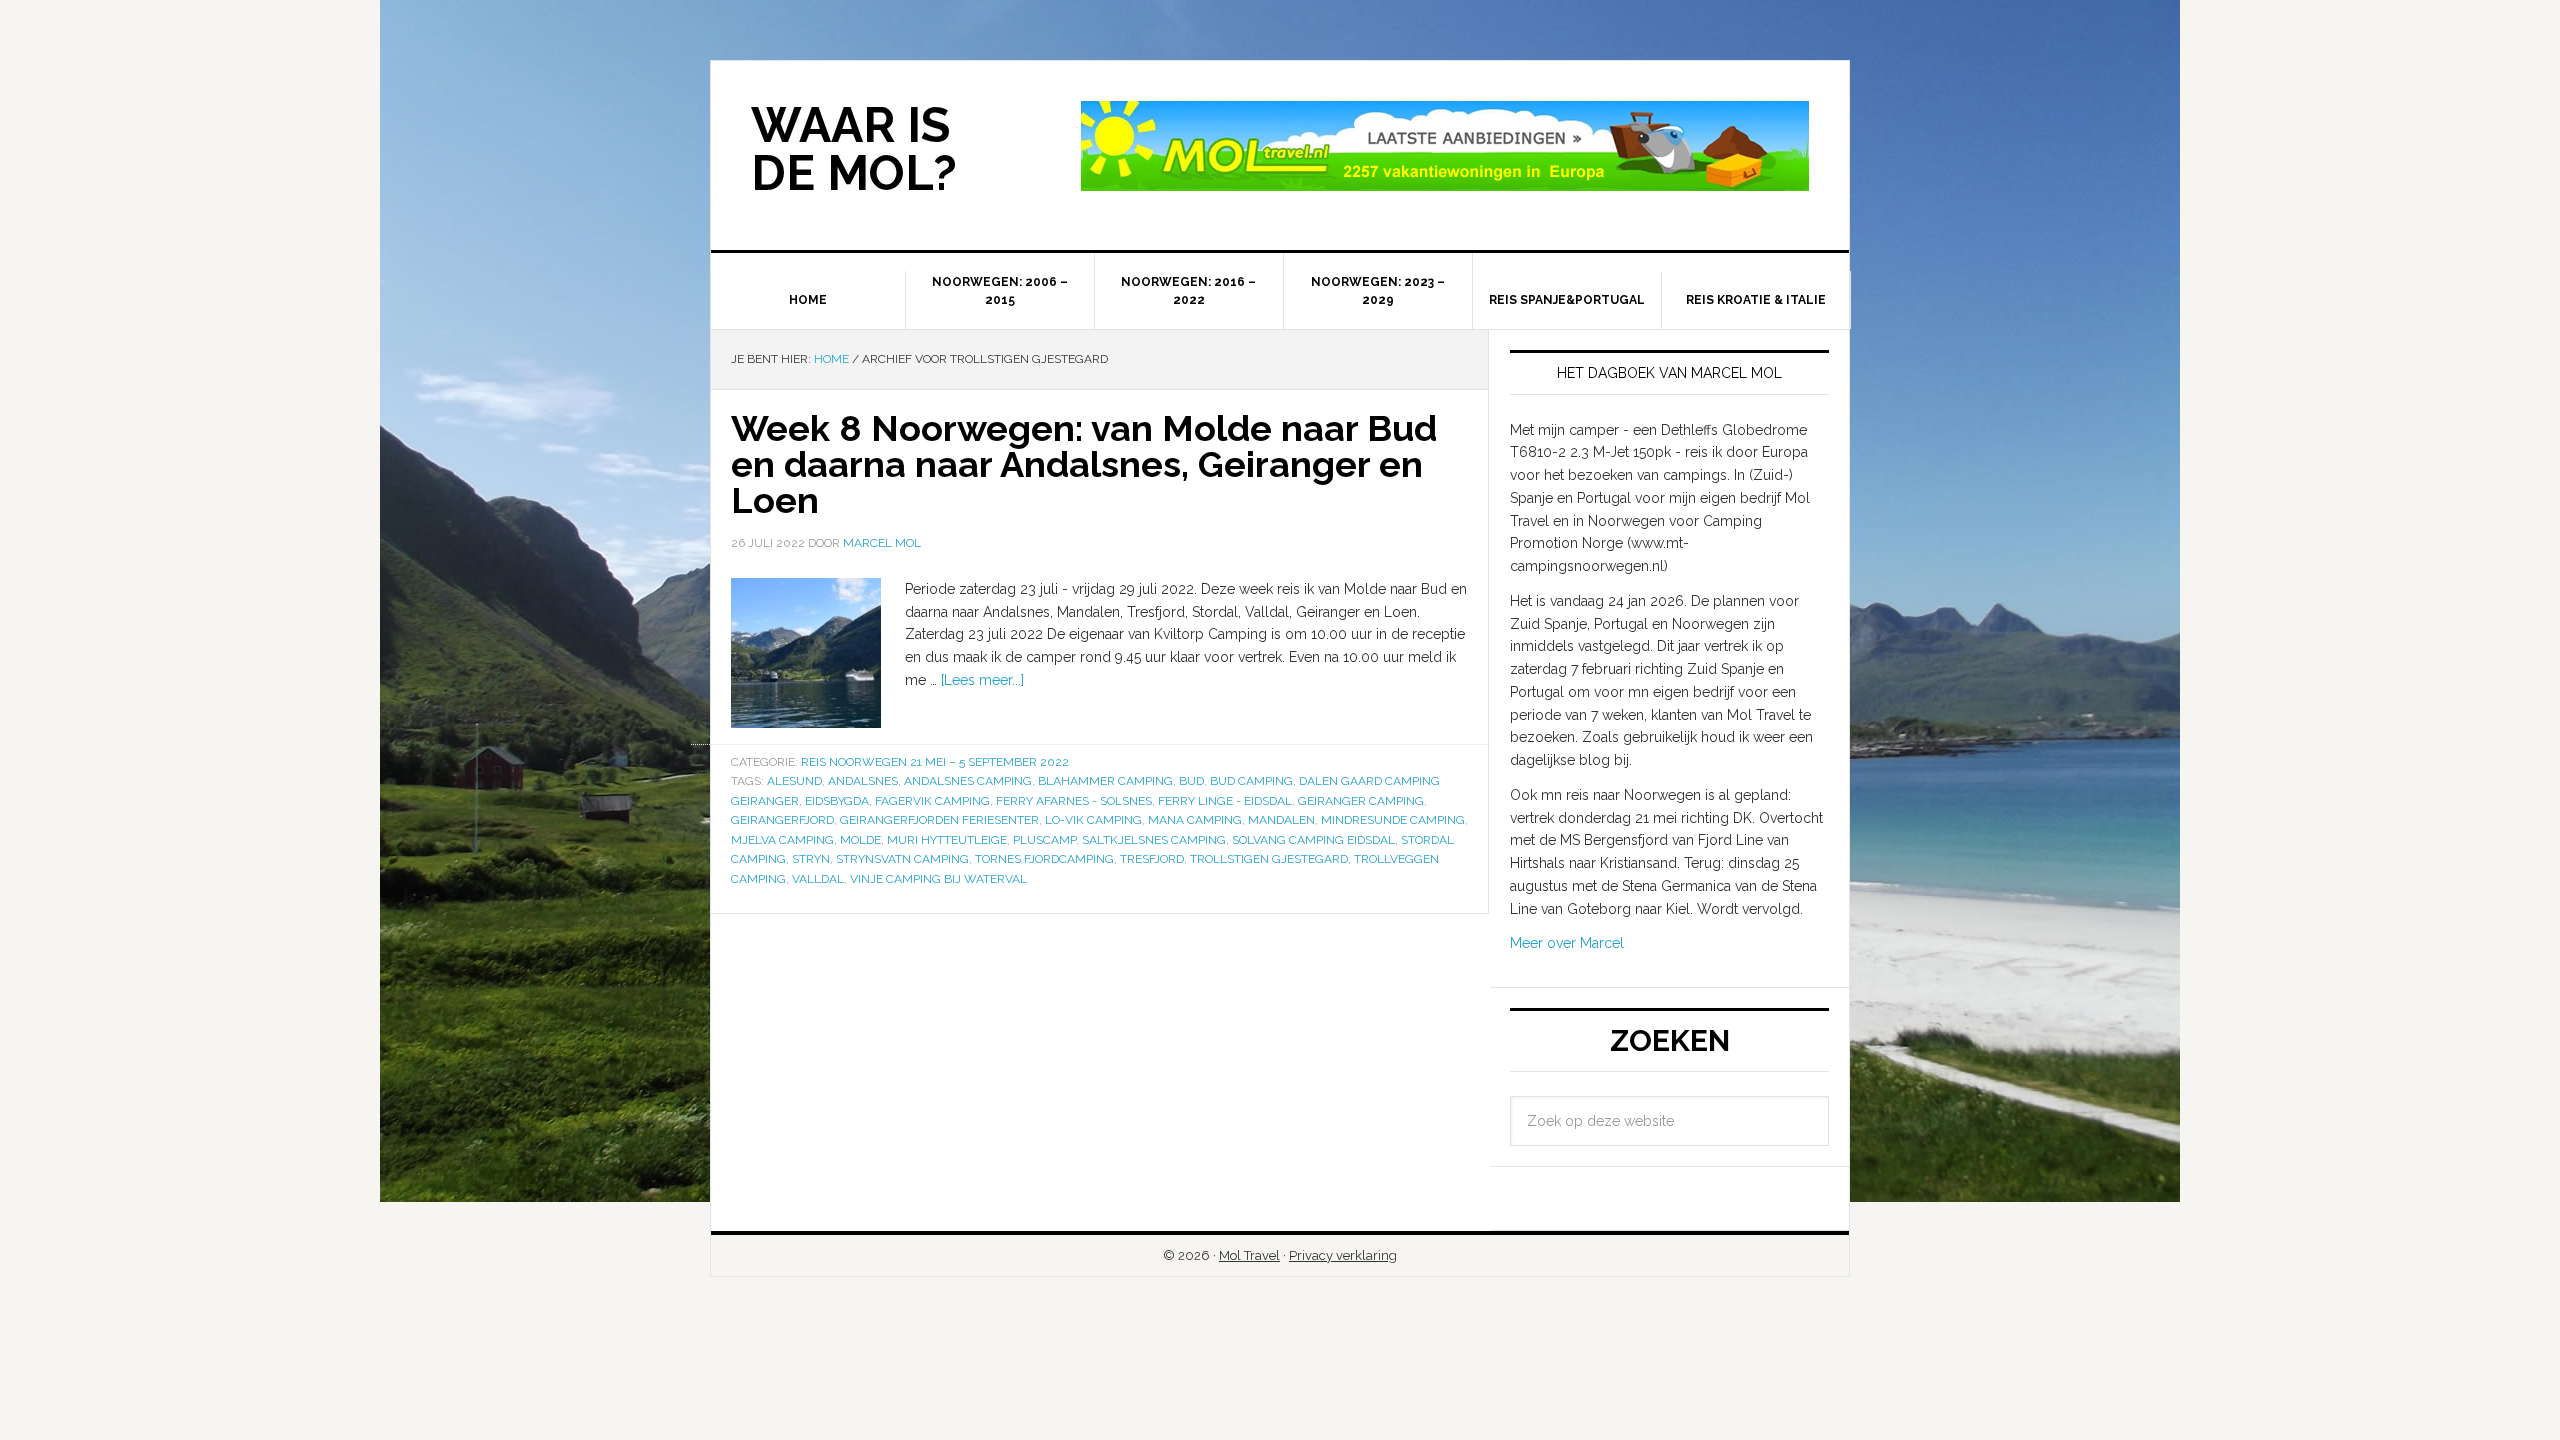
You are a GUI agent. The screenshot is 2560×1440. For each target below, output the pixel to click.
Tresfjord (1152, 859)
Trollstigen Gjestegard (1269, 859)
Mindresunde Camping (1393, 820)
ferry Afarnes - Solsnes (1074, 801)
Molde (860, 840)
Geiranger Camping (1361, 801)
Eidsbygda (837, 801)
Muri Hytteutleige (947, 840)
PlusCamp (1044, 840)
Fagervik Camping (932, 801)
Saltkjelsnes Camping (1154, 840)
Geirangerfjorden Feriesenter (939, 820)
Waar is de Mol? (854, 149)
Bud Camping (1251, 781)
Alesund (794, 781)
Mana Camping (1195, 820)
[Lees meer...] (982, 680)
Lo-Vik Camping (1093, 820)
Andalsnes (863, 781)
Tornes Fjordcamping (1044, 859)
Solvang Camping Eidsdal (1313, 840)
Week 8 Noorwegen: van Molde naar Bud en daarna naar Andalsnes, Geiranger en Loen (1084, 464)
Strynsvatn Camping (902, 859)
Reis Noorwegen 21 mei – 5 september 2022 (935, 762)
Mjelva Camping (782, 840)
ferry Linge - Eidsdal (1225, 801)
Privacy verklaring (1343, 1255)
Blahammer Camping (1105, 781)
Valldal (818, 879)
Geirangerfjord (782, 820)
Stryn (811, 859)
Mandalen (1281, 820)
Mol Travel (1249, 1255)
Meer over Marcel (1567, 943)
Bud (1191, 781)
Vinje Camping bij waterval (938, 879)
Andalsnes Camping (968, 781)
